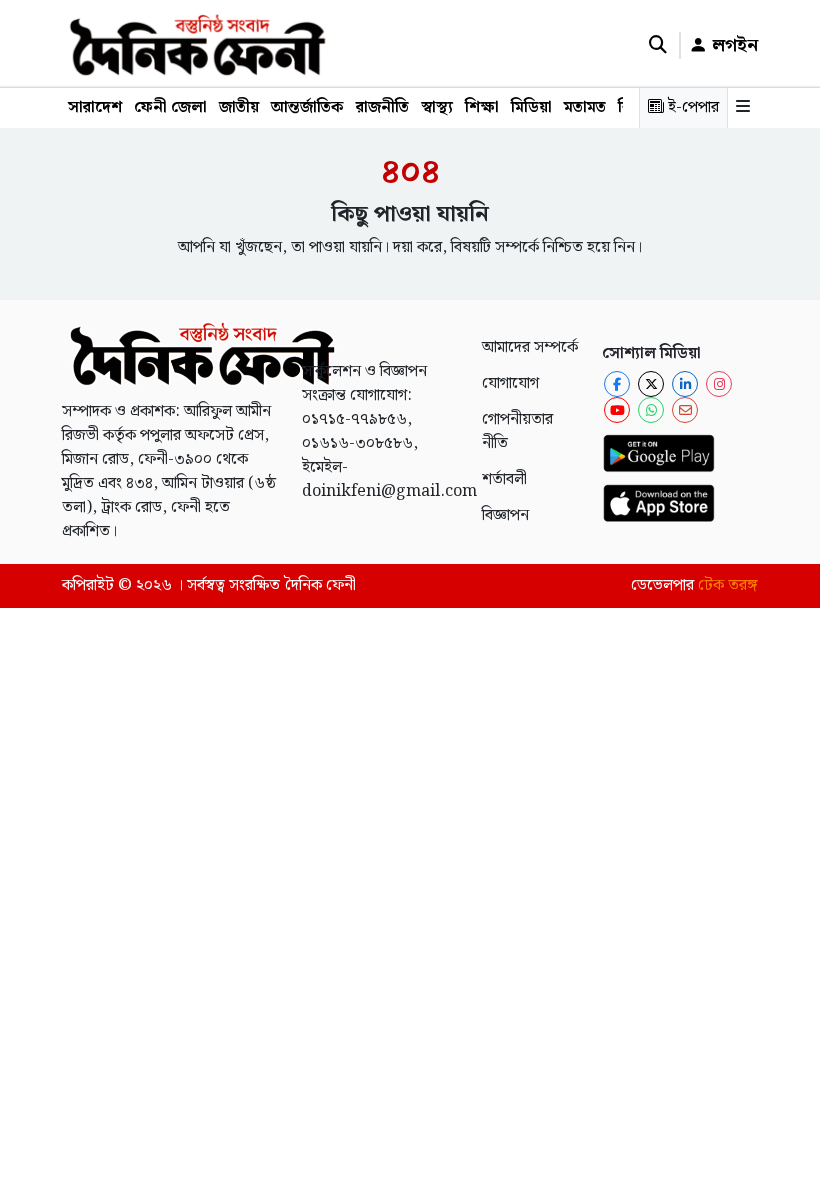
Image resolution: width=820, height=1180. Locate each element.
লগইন (732, 45)
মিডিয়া (531, 107)
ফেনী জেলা (170, 107)
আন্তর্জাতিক (307, 107)
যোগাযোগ (510, 383)
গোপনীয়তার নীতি (517, 431)
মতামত (585, 107)
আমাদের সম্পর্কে (530, 347)
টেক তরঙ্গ (728, 585)
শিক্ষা (482, 107)
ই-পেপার (691, 107)
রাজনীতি (382, 107)
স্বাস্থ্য (437, 107)
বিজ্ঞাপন (505, 515)
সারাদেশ (95, 107)
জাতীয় (239, 107)
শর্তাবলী (504, 479)
